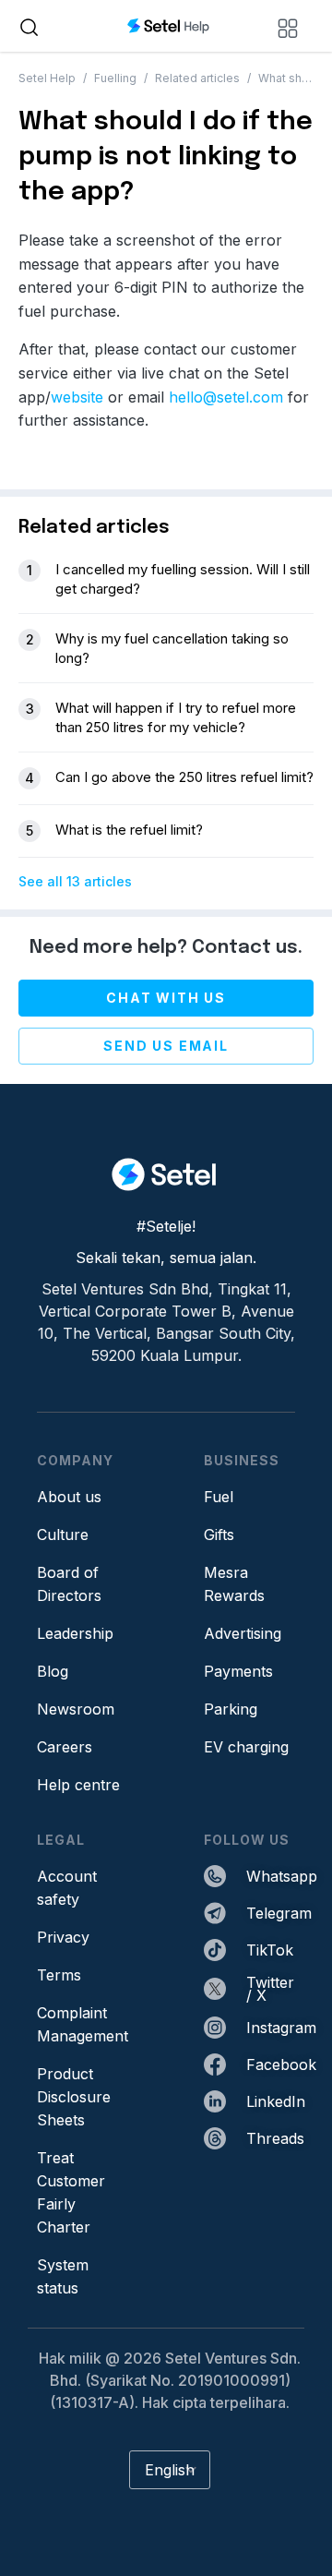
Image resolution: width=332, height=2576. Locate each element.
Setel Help (47, 78)
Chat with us (166, 998)
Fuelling (115, 78)
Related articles (197, 78)
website (77, 397)
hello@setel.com (226, 397)
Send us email (166, 1046)
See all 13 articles (75, 881)
